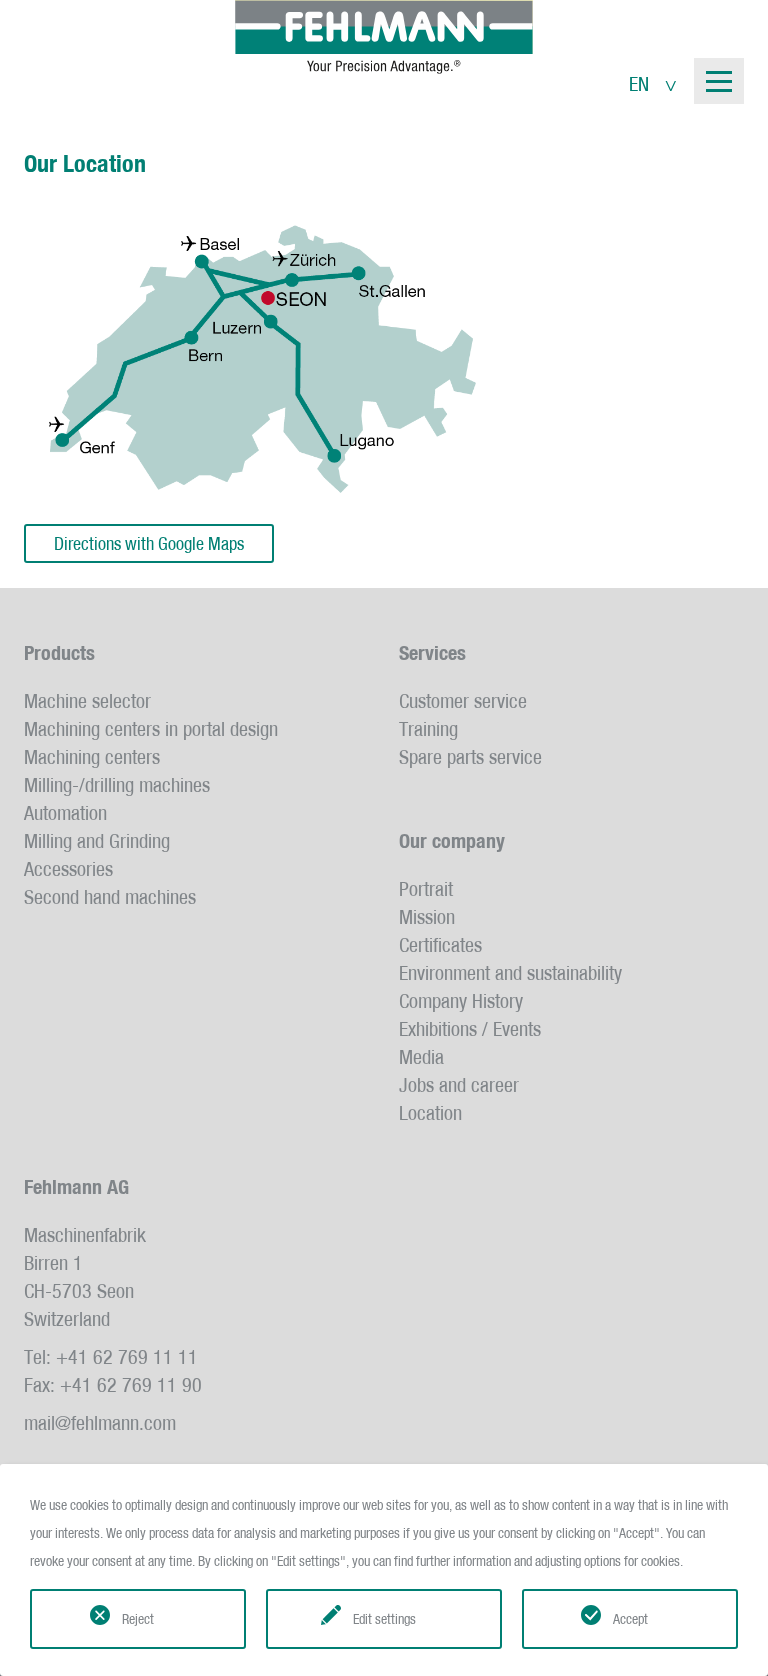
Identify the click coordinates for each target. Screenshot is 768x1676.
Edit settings (384, 1619)
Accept (630, 1619)
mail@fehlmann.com (100, 1422)
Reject (138, 1619)
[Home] (384, 37)
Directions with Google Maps (149, 543)
